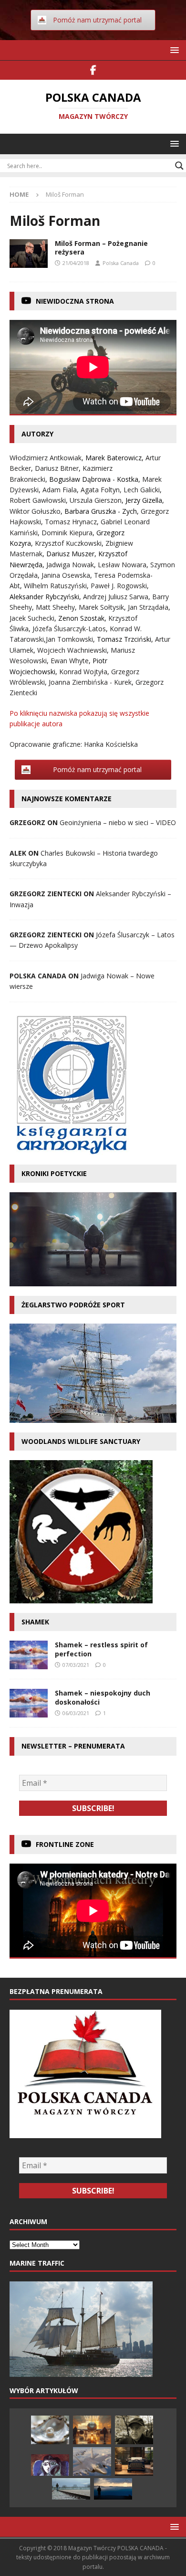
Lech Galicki (142, 490)
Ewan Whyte (70, 661)
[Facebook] (93, 70)
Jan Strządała (148, 607)
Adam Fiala (60, 490)
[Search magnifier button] (179, 166)
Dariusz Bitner (57, 468)
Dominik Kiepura (67, 533)
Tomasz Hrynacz (71, 522)
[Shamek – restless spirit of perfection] (29, 1655)
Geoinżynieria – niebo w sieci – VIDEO (118, 822)
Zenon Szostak (81, 618)
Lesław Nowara (122, 565)
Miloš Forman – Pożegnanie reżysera (101, 248)
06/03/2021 (76, 1713)
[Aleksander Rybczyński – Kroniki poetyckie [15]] (113, 2489)
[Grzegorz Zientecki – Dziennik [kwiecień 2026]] (134, 2461)
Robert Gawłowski (38, 500)
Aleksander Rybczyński (44, 597)
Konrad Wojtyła (83, 672)
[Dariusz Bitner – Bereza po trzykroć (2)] (134, 2430)
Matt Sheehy (55, 607)
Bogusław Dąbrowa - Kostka (94, 479)
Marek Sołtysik (101, 607)
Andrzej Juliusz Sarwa (116, 597)
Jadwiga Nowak (70, 565)
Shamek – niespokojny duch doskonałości (103, 1697)
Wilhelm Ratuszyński (55, 586)
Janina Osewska (66, 575)
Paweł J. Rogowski (119, 586)
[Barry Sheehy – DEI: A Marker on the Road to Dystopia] (92, 2430)
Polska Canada (121, 263)
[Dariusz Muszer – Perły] (50, 2430)
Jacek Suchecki (32, 618)
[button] (173, 50)
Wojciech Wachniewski (72, 650)
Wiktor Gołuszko (35, 511)
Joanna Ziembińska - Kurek (90, 682)
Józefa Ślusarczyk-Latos (69, 629)
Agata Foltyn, (102, 490)
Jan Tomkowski (69, 639)
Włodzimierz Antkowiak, (47, 458)
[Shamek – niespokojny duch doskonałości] (29, 1703)
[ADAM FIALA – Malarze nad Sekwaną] (50, 2465)
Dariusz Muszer (70, 554)
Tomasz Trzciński (124, 639)
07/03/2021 (76, 1665)
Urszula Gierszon (96, 500)
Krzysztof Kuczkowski (68, 543)
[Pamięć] (29, 254)
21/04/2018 (76, 263)
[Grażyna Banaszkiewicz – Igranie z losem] (92, 2461)
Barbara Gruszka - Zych (101, 511)
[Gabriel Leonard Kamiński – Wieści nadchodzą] (71, 2489)
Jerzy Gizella (144, 500)
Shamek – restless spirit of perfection (101, 1649)
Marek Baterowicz (114, 458)
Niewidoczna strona (75, 301)
